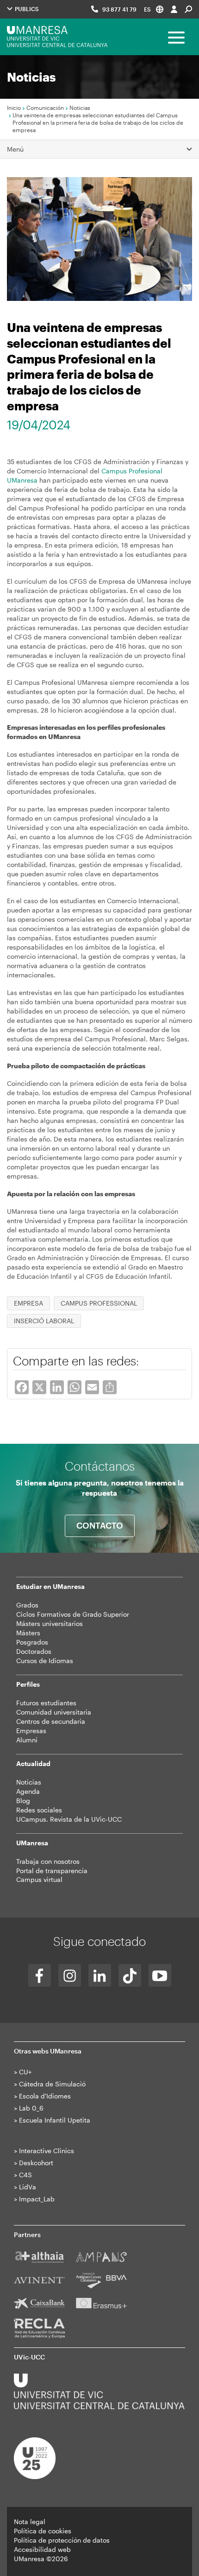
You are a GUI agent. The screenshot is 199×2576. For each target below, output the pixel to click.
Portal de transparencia (52, 1871)
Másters (28, 1633)
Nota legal (30, 2522)
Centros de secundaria (51, 1721)
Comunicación (45, 108)
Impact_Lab (37, 2199)
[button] (154, 9)
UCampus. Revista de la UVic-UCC (69, 1819)
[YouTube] (160, 1975)
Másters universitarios (50, 1623)
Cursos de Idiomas (45, 1661)
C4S (25, 2175)
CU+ (25, 2072)
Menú (15, 149)
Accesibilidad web (42, 2549)
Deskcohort (36, 2163)
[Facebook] (40, 1975)
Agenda (28, 1791)
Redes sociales (39, 1810)
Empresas (31, 1731)
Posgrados (32, 1642)
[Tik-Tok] (130, 1975)
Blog (23, 1801)
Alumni (27, 1740)
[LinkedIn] (100, 1975)
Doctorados (34, 1651)
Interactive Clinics (47, 2151)
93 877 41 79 (119, 9)
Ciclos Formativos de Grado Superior (73, 1614)
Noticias (80, 108)
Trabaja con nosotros (48, 1861)
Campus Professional (99, 1303)
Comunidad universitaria (54, 1712)
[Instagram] (70, 1975)
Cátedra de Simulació (52, 2084)
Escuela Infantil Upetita (55, 2120)
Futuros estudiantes (46, 1703)
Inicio (14, 108)
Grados (27, 1605)
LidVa (28, 2187)
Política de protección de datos (62, 2540)
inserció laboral (44, 1321)
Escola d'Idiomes (45, 2096)
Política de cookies (43, 2531)
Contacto (100, 1525)
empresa (28, 1303)
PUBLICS (26, 9)
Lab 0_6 (31, 2108)
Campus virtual (39, 1879)
